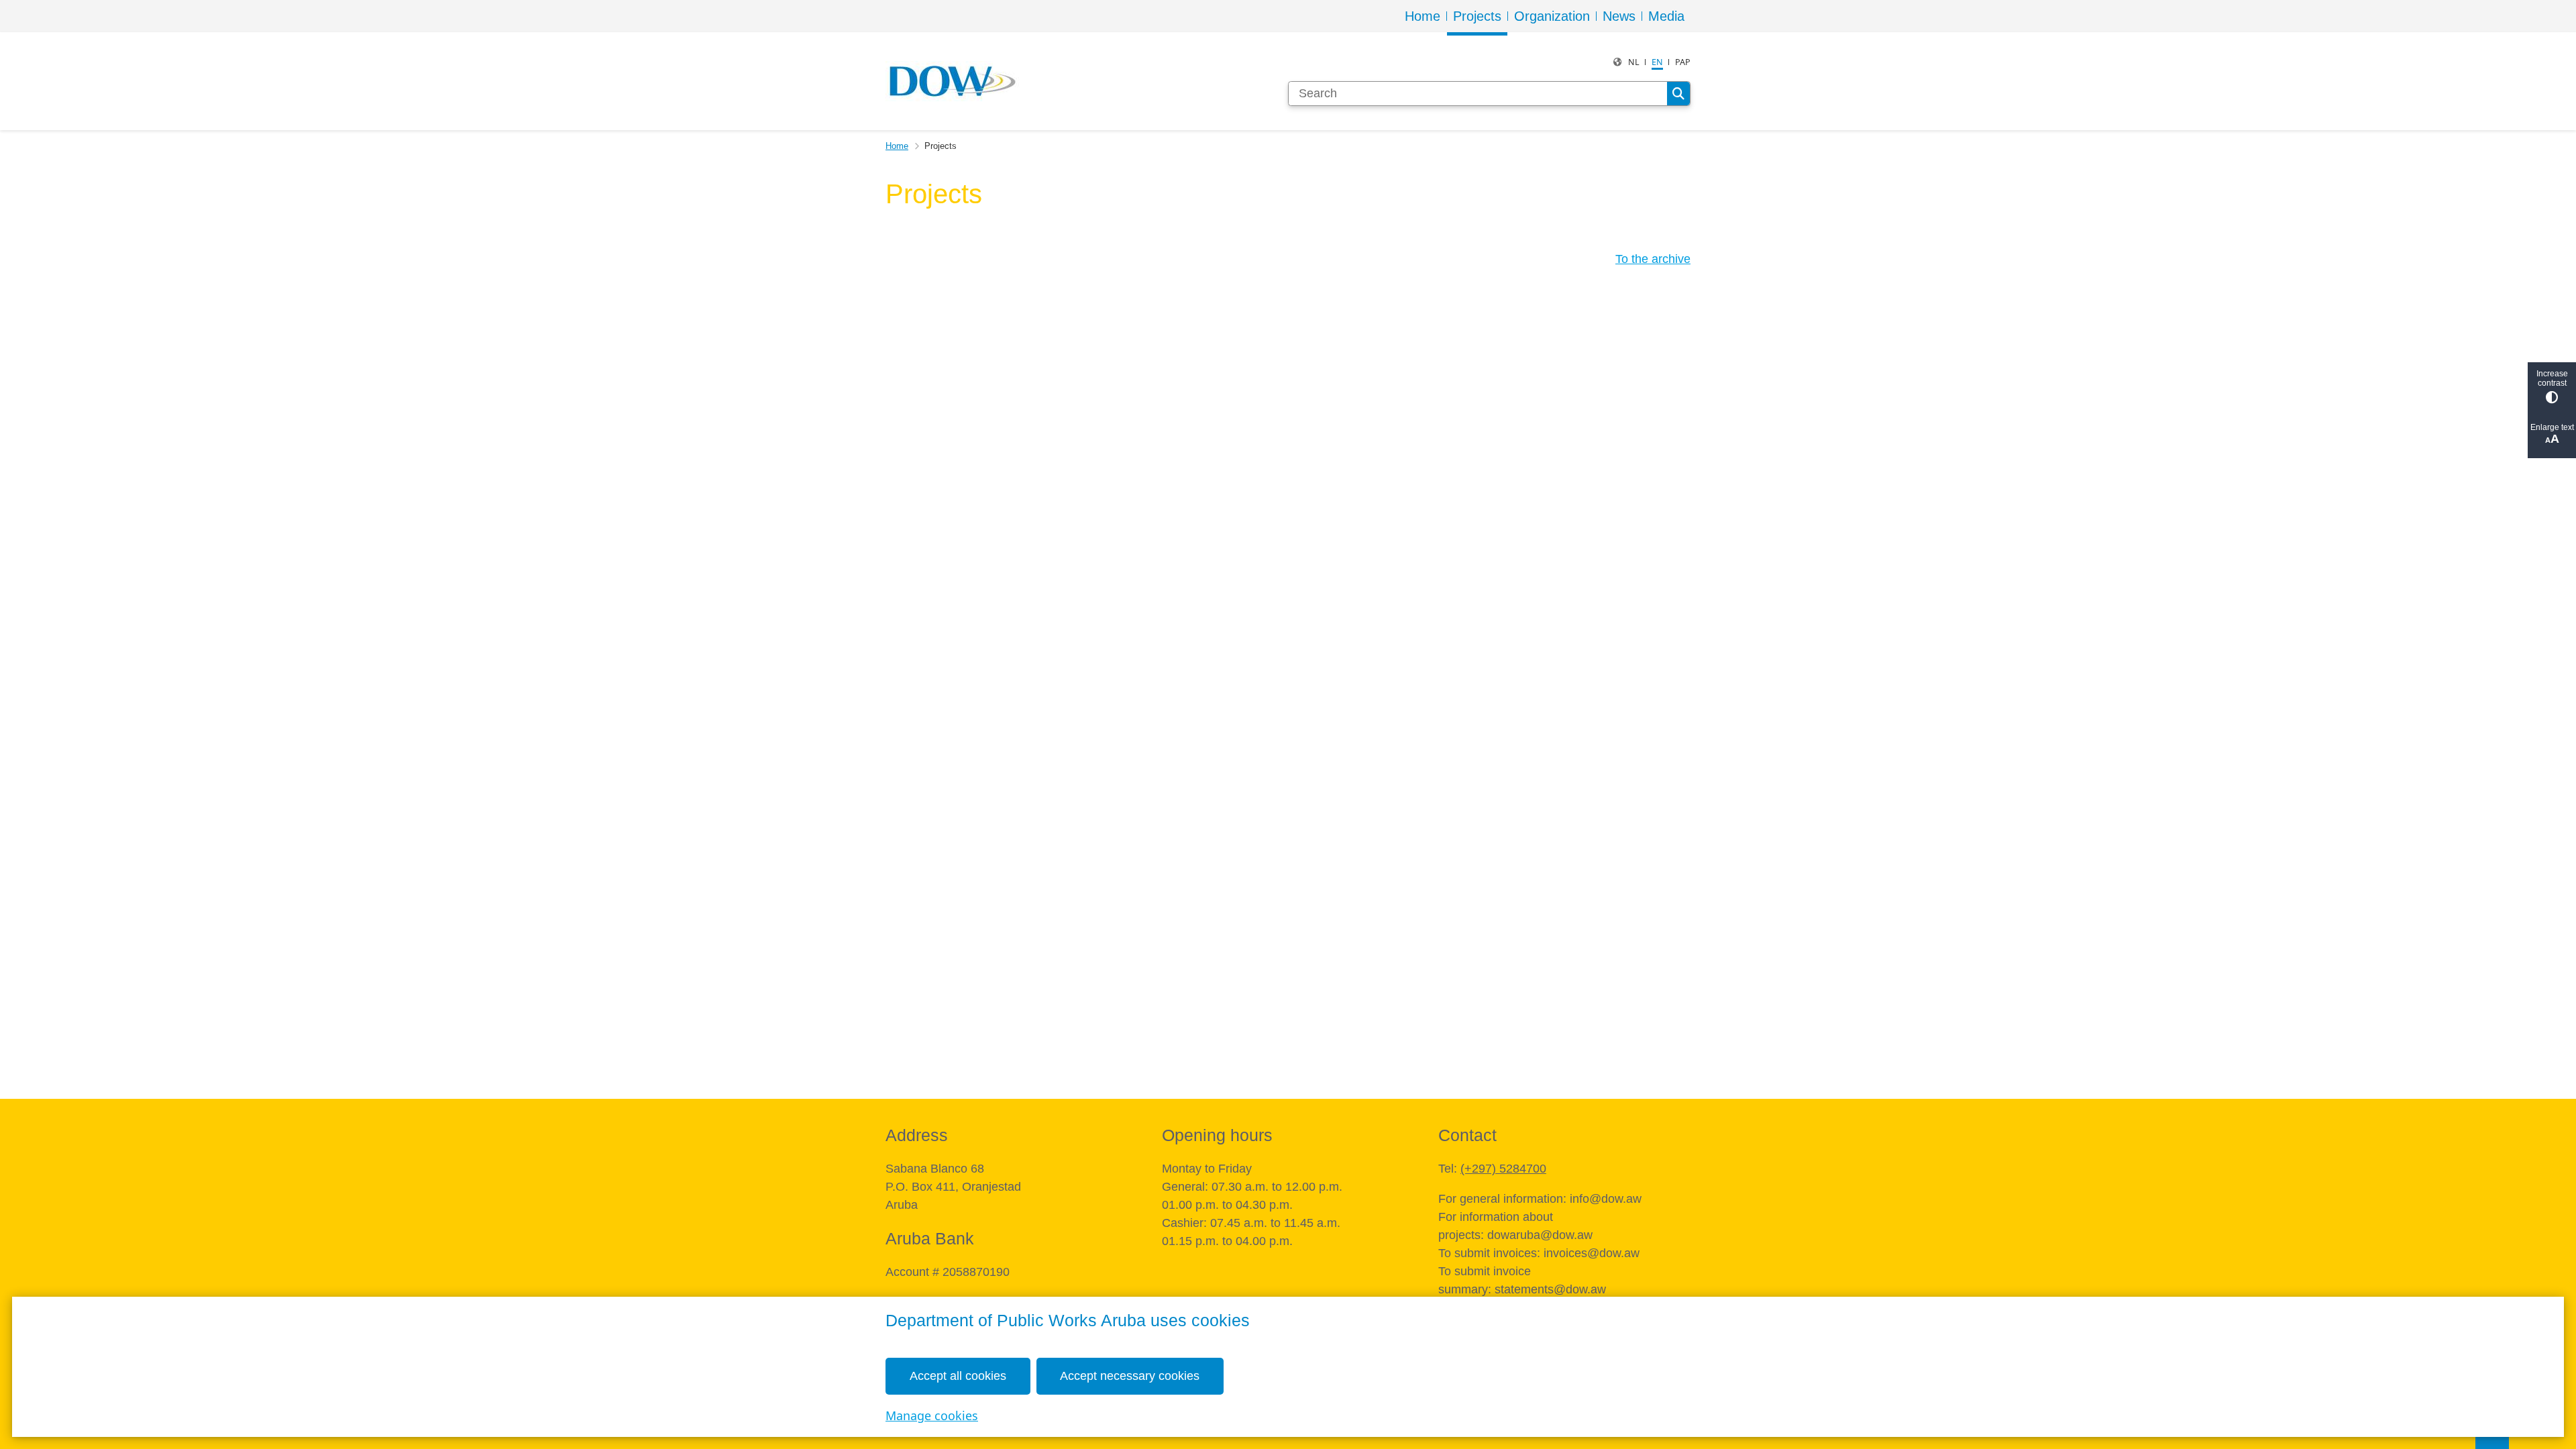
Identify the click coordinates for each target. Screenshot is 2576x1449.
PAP (1683, 62)
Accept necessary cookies (1130, 1376)
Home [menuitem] (1423, 16)
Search (1678, 94)
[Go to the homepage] (953, 81)
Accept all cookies (958, 1376)
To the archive (1653, 259)
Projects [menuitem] (1477, 16)
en (1657, 62)
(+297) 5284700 (1503, 1169)
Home (897, 146)
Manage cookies (932, 1415)
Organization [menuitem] (1552, 16)
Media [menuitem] (1666, 16)
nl (1634, 62)
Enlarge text (2552, 427)
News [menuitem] (1619, 16)
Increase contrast (2552, 378)
